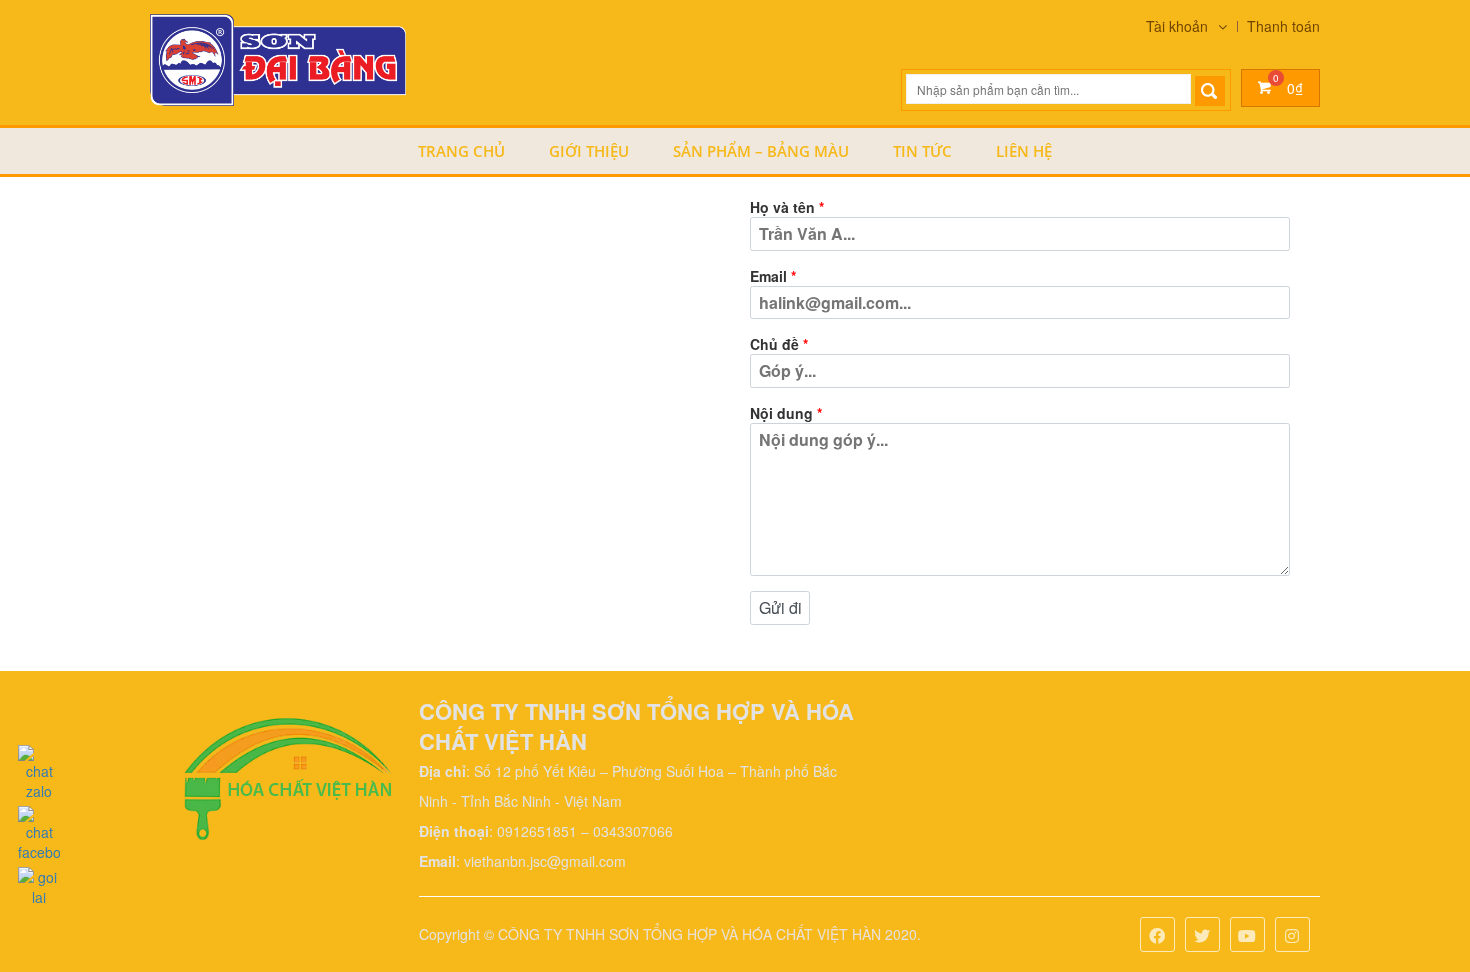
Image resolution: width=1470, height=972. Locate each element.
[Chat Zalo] (39, 768)
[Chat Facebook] (39, 829)
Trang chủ (461, 151)
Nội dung (786, 413)
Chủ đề (779, 344)
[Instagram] (1292, 936)
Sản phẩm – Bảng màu (761, 151)
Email (773, 276)
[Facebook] (1157, 936)
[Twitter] (1202, 936)
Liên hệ (1024, 151)
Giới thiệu (589, 151)
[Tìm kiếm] (1210, 91)
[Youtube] (1247, 936)
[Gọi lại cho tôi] (39, 882)
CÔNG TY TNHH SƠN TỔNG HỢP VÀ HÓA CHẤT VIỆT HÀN (689, 934)
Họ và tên (787, 207)
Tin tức (922, 151)
